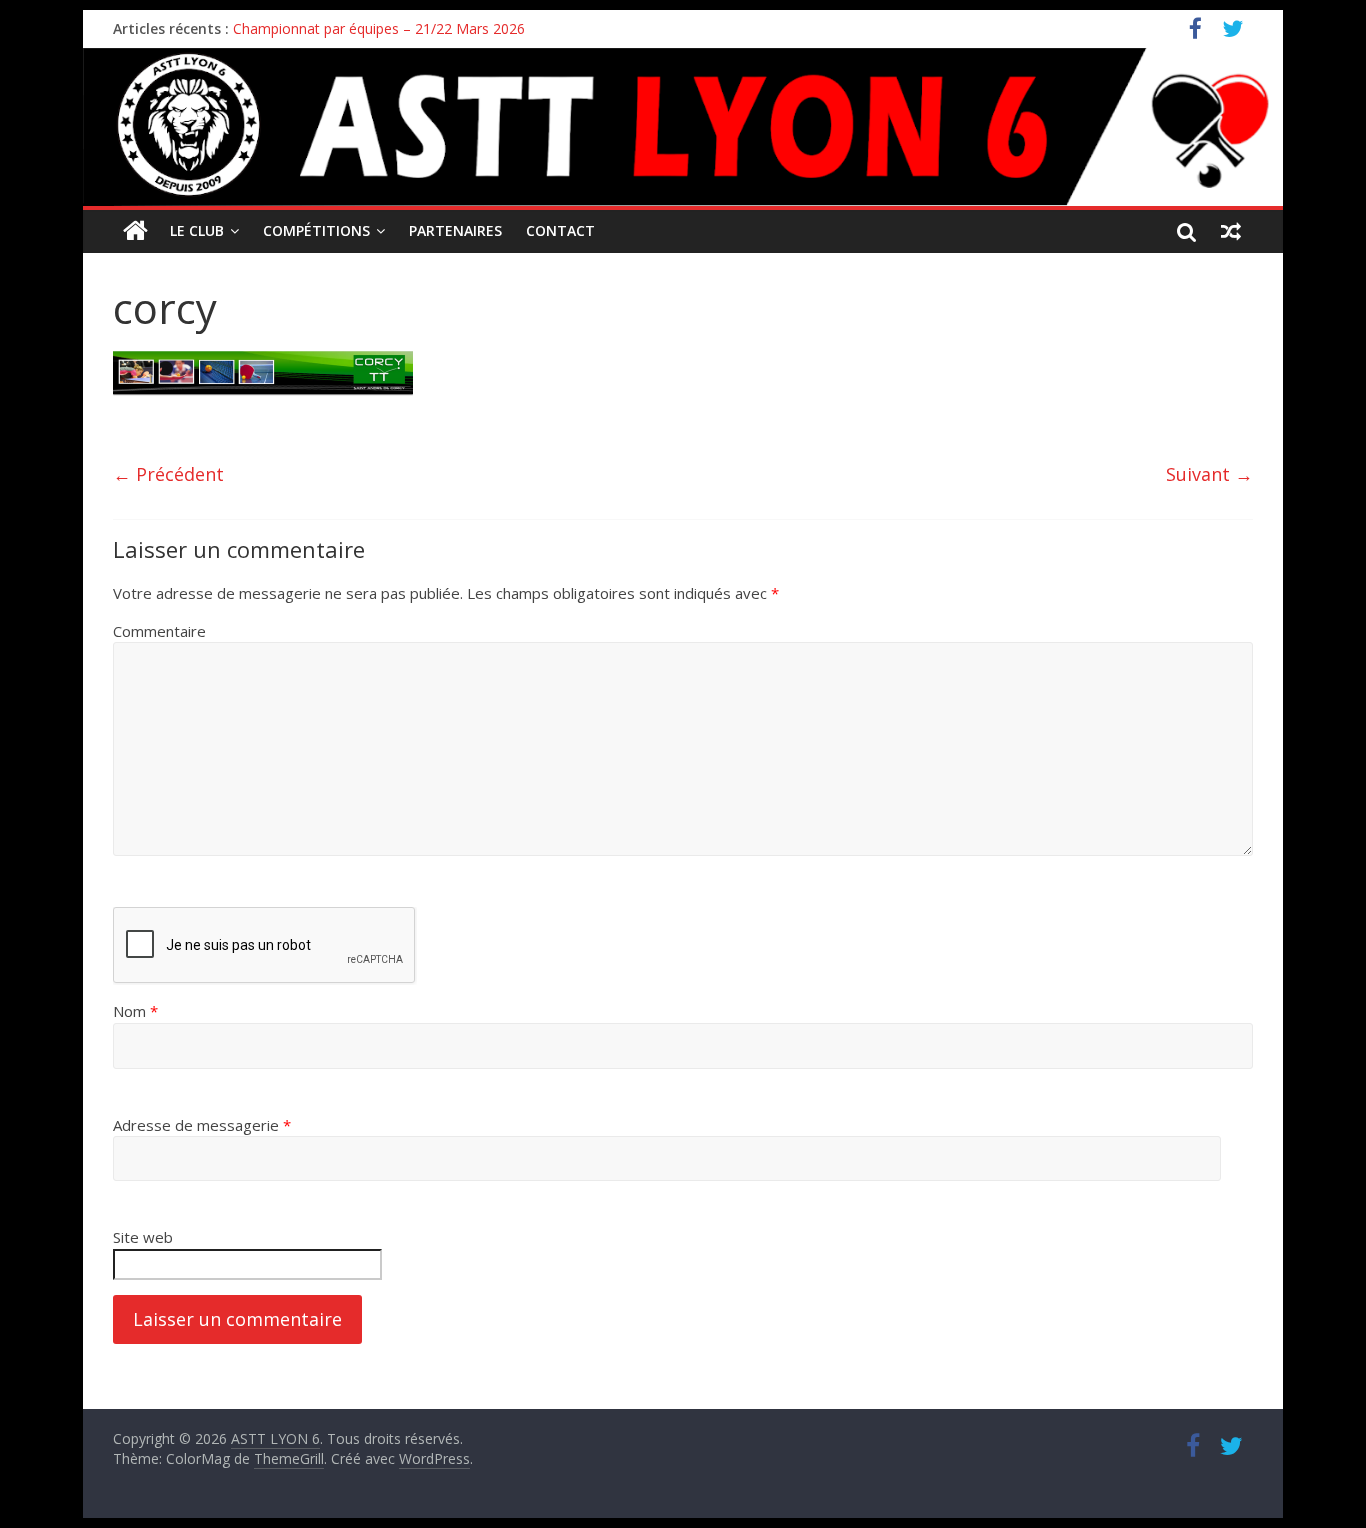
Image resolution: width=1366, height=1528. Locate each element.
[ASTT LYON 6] (683, 127)
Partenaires (455, 230)
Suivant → (1209, 474)
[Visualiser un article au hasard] (1231, 231)
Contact (560, 230)
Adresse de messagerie (202, 1125)
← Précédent (168, 474)
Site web (143, 1237)
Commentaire (159, 631)
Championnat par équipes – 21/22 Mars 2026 (379, 28)
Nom (135, 1011)
